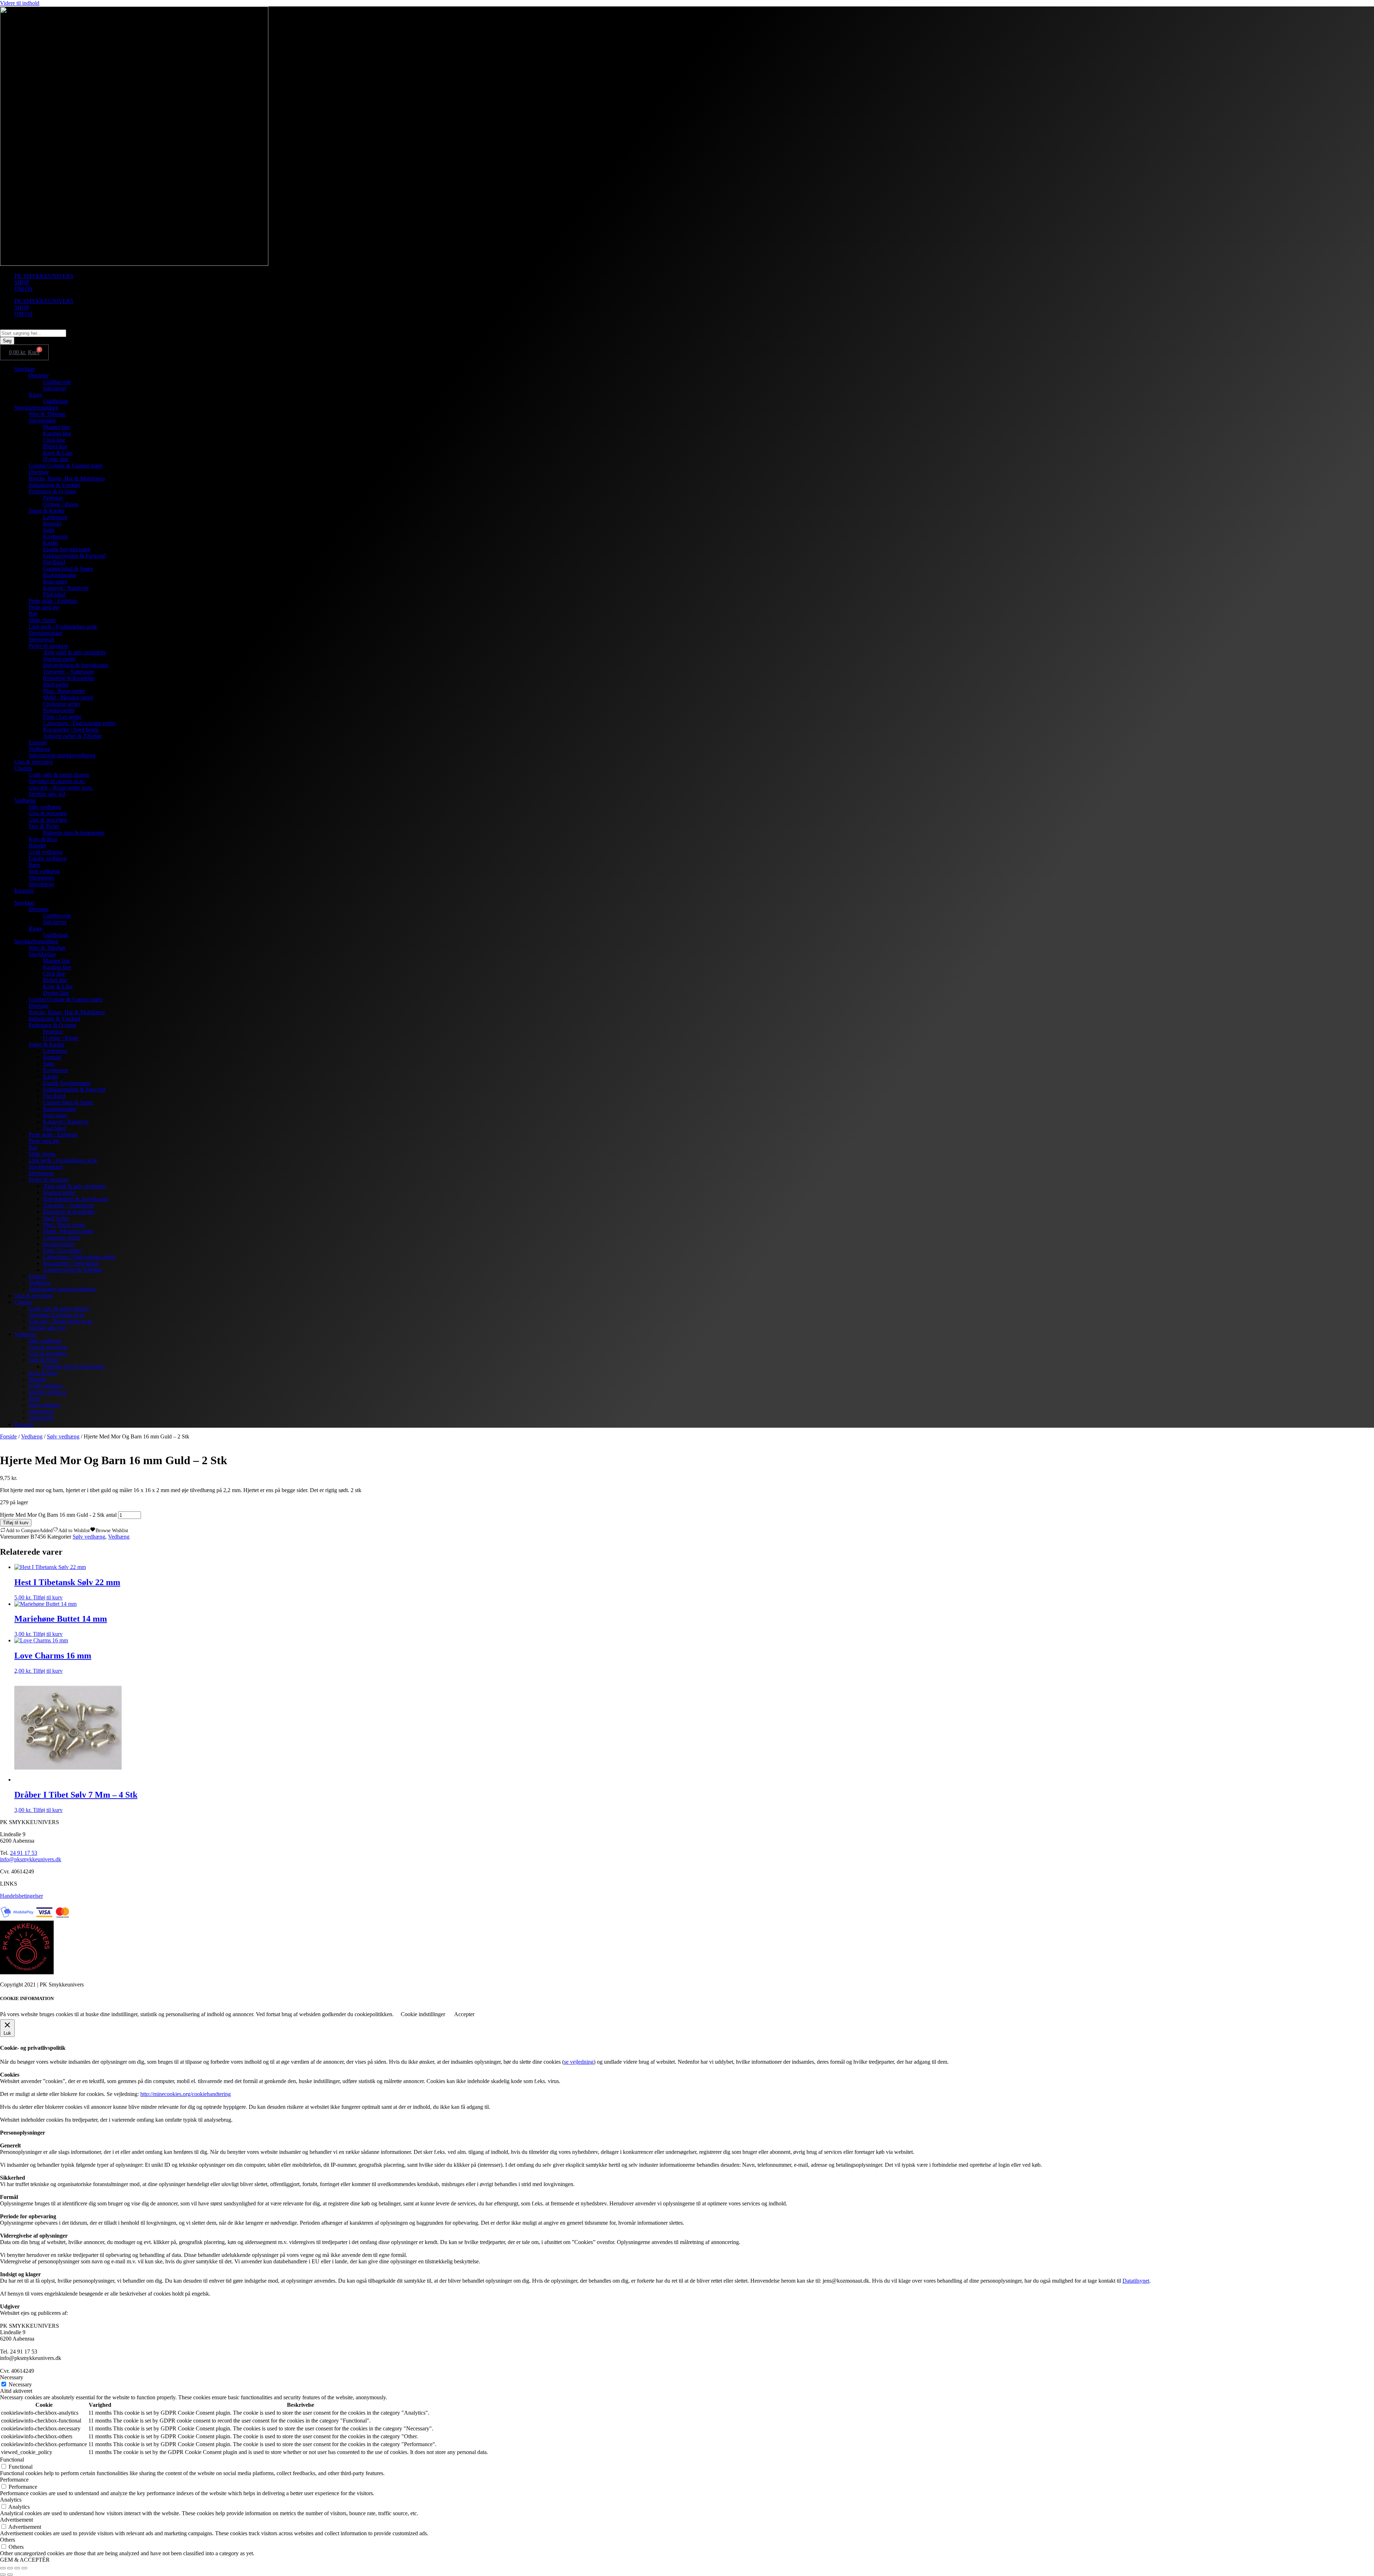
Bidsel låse (55, 446)
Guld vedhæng (45, 852)
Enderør (38, 742)
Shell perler (56, 685)
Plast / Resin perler (64, 691)
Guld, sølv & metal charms (59, 775)
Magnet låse (57, 427)
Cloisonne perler (62, 704)
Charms (23, 768)
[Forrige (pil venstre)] (3, 2575)
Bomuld (52, 524)
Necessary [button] (12, 2377)
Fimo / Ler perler (62, 717)
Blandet (37, 845)
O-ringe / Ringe (61, 504)
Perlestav (53, 498)
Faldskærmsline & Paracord (74, 556)
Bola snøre (55, 581)
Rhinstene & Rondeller (69, 678)
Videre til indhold (20, 3)
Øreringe (39, 375)
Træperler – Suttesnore (69, 672)
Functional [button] (12, 2460)
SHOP (22, 282)
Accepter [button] (464, 2014)
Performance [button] (14, 2480)
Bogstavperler (59, 710)
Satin (49, 530)
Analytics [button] (11, 2500)
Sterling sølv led (47, 794)
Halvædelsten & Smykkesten (76, 665)
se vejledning (579, 2062)
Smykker (25, 369)
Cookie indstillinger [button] (423, 2014)
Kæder (51, 543)
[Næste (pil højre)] (10, 2575)
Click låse (54, 440)
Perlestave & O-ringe (52, 491)
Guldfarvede (57, 382)
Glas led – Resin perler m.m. (61, 788)
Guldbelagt (55, 401)
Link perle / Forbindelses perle (63, 627)
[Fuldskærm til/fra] (10, 2568)
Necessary (20, 2384)
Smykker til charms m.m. (57, 781)
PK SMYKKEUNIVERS (44, 276)
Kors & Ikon (43, 839)
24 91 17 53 (24, 1853)
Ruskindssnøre (60, 575)
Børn (34, 865)
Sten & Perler (44, 826)
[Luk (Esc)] (24, 2568)
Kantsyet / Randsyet (66, 588)
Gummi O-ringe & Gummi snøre (66, 466)
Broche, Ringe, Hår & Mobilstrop (67, 478)
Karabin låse (57, 433)
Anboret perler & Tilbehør (72, 736)
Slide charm (42, 620)
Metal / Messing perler (68, 697)
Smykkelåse (42, 421)
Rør (33, 614)
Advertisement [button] (16, 2520)
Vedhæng (39, 749)
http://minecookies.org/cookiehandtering (186, 2094)
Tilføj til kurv (16, 1523)
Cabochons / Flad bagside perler (79, 723)
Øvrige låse (56, 459)
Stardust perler (59, 659)
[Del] (17, 2568)
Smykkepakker (46, 633)
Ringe (35, 395)
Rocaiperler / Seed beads (71, 730)
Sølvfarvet (55, 388)
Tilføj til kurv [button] (48, 1597)
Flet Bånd (54, 562)
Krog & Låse (58, 453)
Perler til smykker (48, 646)
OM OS (23, 289)
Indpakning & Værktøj (54, 485)
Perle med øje (44, 607)
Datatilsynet (1136, 2281)
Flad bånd (54, 594)
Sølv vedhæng (45, 807)
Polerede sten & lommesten (74, 833)
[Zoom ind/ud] (3, 2568)
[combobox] (33, 333)
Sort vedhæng (44, 871)
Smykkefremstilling (36, 408)
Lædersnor (55, 517)
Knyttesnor (55, 536)
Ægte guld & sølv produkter (74, 652)
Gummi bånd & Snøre (68, 569)
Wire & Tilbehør (47, 414)
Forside (8, 1436)
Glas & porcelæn (33, 762)
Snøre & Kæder (47, 511)
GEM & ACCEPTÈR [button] (25, 2560)
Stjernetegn (41, 639)
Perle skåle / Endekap (53, 601)
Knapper (24, 891)
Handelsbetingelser (21, 1896)
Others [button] (8, 2540)
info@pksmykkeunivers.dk (31, 1859)
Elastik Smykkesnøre (67, 549)
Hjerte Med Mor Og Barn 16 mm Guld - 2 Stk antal (58, 1515)
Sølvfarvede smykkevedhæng (62, 755)
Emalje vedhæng (48, 858)
